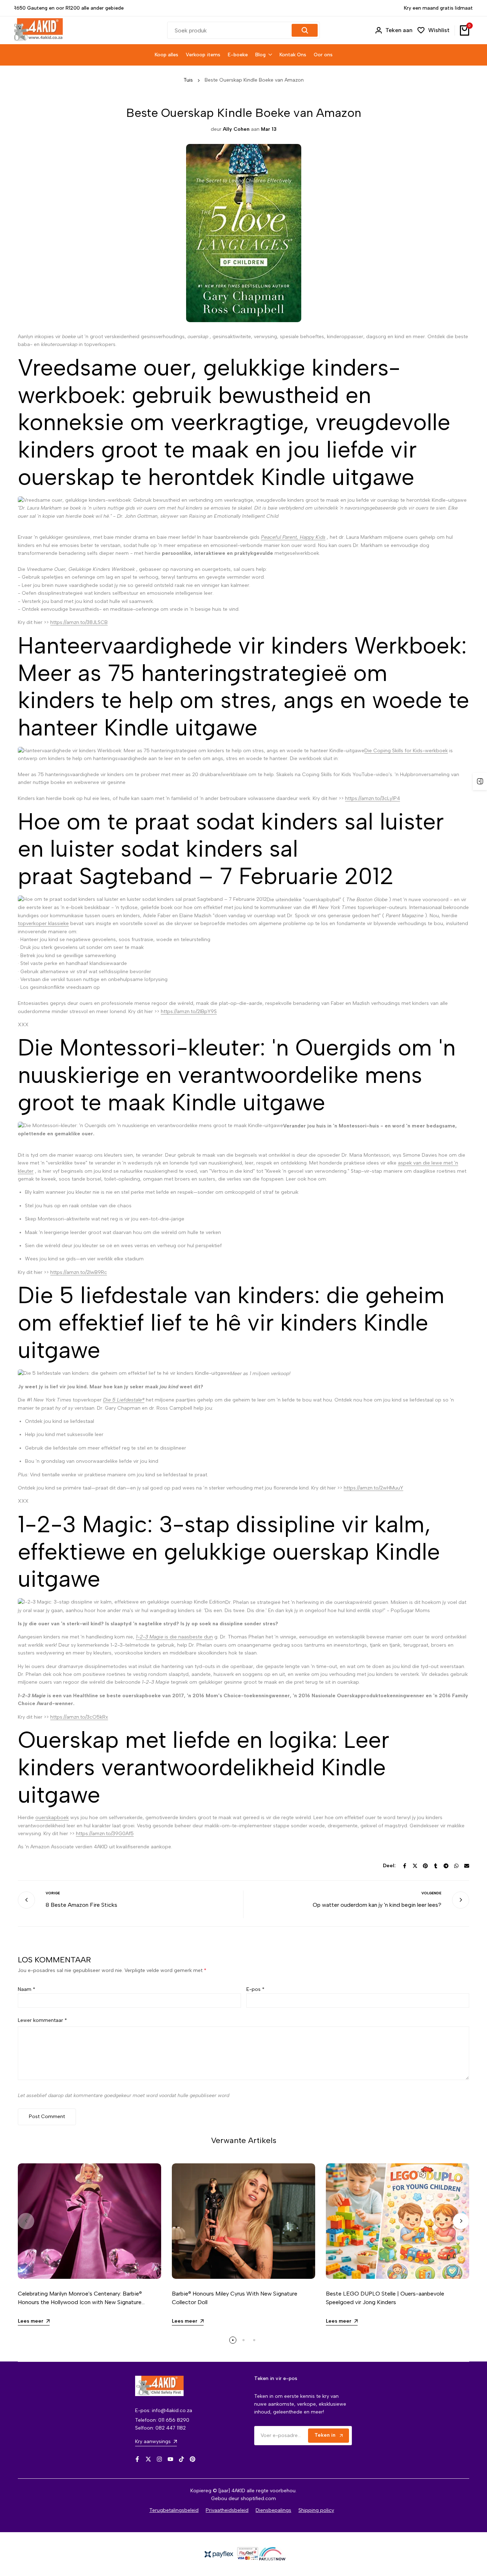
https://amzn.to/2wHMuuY (373, 1488)
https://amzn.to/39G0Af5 (105, 1834)
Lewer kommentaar (42, 2020)
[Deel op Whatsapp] (456, 1866)
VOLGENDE (431, 1893)
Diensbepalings (273, 2510)
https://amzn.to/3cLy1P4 (373, 798)
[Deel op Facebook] (405, 1866)
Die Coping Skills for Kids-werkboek (406, 751)
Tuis (188, 80)
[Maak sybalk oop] (480, 781)
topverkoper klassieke (43, 923)
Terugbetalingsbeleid (174, 2510)
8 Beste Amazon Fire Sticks (81, 1905)
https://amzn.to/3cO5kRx (79, 1717)
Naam (27, 1989)
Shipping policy (316, 2510)
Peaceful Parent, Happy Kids (293, 537)
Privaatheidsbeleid (227, 2510)
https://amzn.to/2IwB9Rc (79, 1272)
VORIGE (53, 1893)
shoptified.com (258, 2498)
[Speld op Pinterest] (425, 1866)
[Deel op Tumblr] (436, 1866)
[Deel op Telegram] (446, 1866)
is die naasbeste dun (174, 1637)
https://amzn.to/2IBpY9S (189, 1011)
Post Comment (47, 2116)
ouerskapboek (52, 1818)
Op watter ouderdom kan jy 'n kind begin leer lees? (377, 1905)
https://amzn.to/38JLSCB (79, 622)
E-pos (255, 1989)
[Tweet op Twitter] (415, 1866)
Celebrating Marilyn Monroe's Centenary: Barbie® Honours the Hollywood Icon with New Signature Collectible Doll (80, 2302)
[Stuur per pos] (467, 1866)
